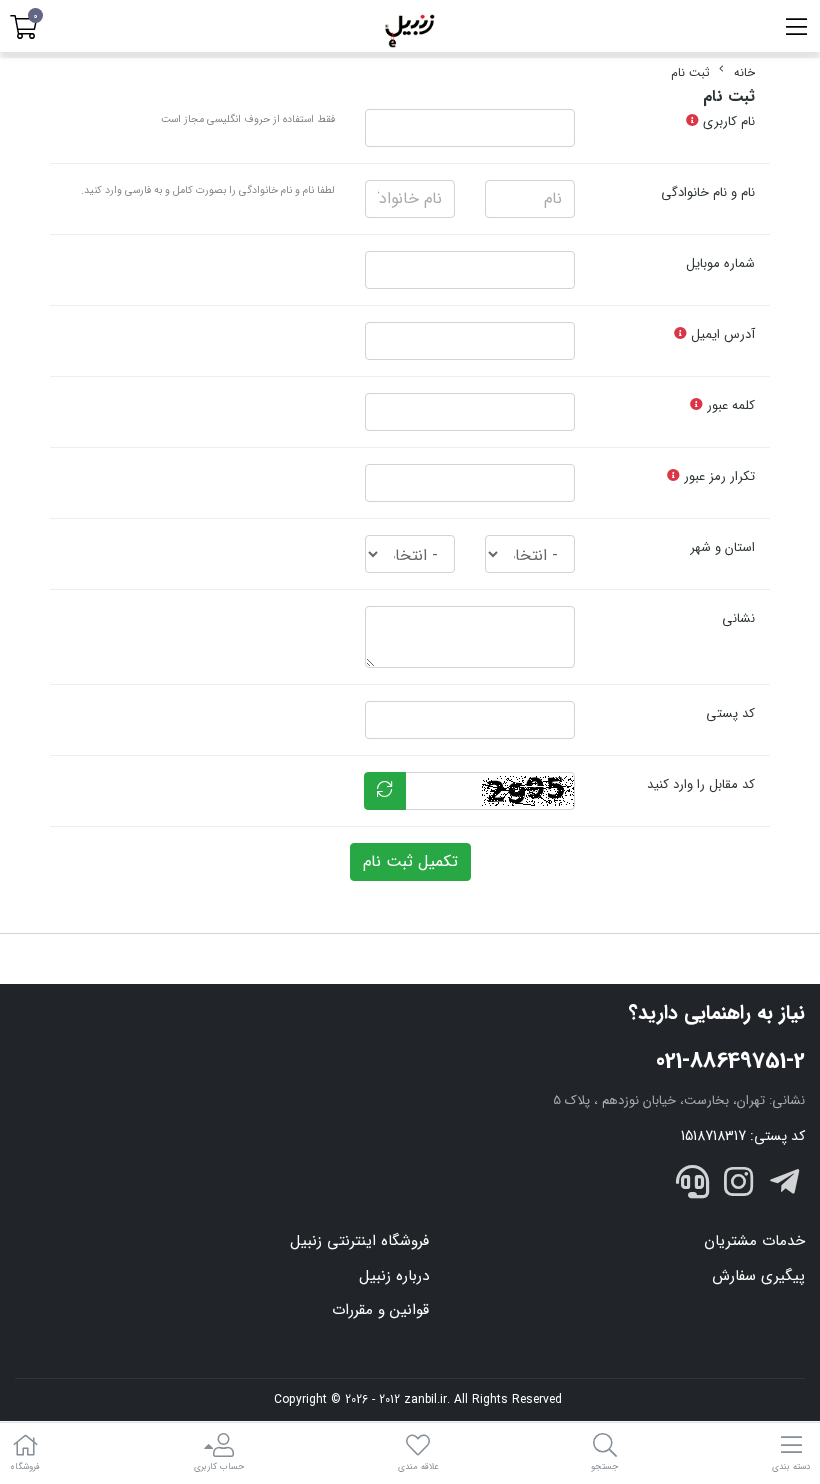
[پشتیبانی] (693, 1186)
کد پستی (730, 713)
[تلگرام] (784, 1186)
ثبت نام (690, 72)
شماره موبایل (720, 263)
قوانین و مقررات (380, 1310)
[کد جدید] (385, 791)
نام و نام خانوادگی (708, 192)
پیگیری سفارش (758, 1276)
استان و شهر (722, 547)
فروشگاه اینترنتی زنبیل (359, 1241)
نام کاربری (727, 121)
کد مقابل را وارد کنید (701, 784)
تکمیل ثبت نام (410, 861)
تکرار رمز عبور (717, 476)
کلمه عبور (729, 405)
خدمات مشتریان (754, 1241)
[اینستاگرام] (739, 1186)
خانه (744, 72)
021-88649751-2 (730, 1061)
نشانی (738, 618)
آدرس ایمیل (721, 334)
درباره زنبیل (394, 1276)
